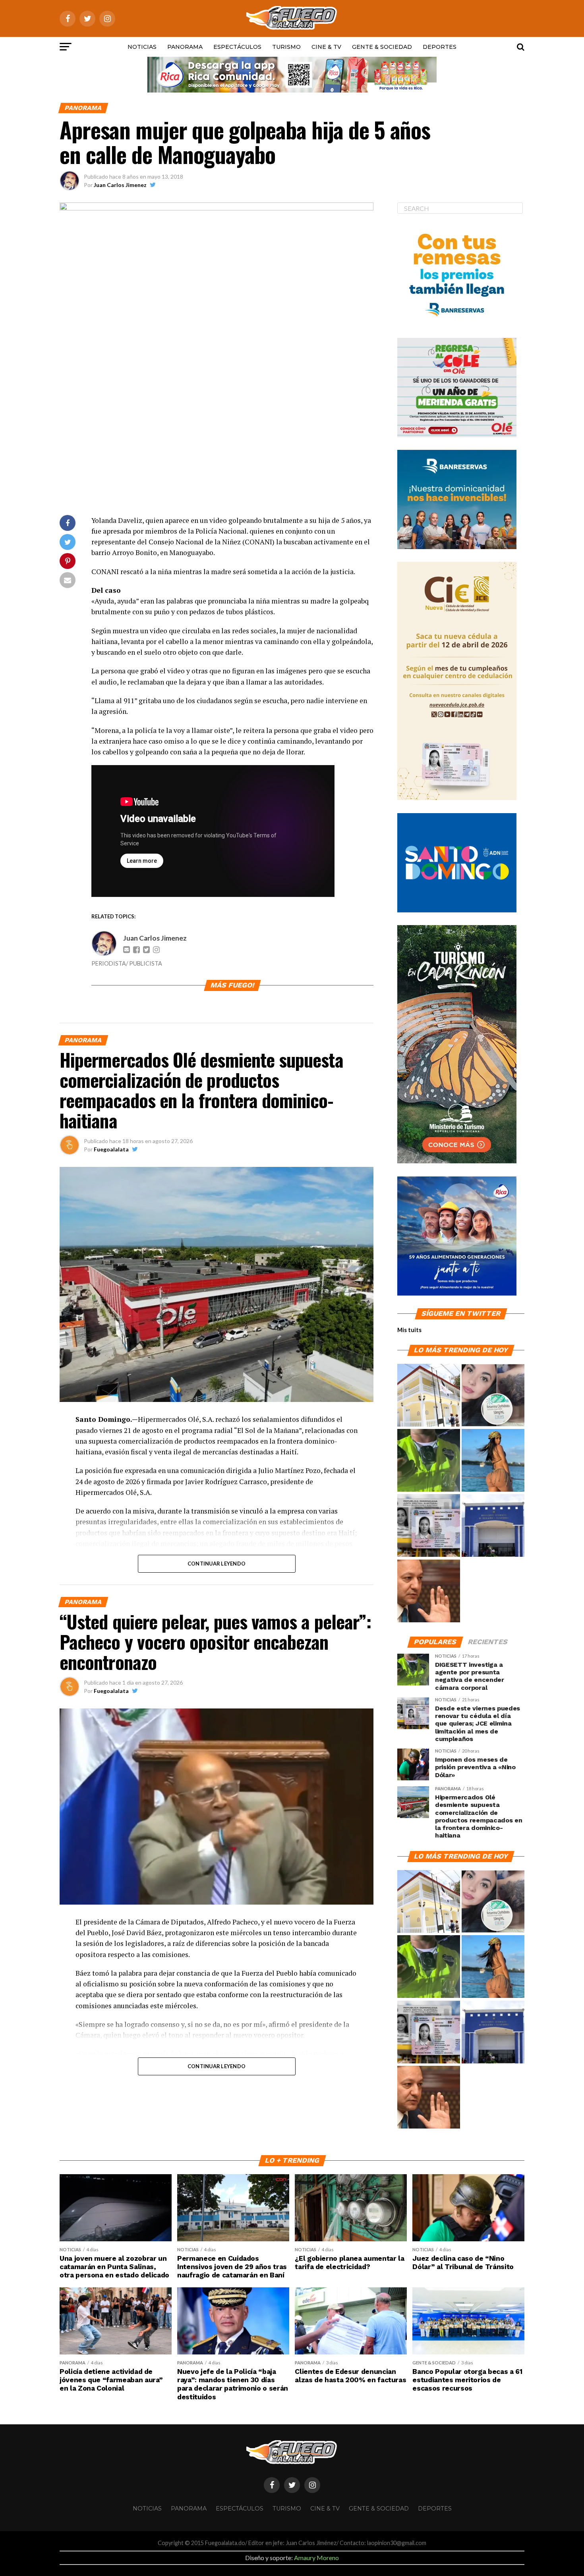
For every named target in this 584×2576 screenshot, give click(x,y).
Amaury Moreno (316, 2558)
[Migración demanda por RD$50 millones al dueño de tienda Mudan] (493, 1526)
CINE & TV (326, 47)
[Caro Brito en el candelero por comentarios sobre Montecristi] (493, 1461)
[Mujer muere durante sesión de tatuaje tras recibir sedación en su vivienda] (493, 1396)
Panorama (185, 47)
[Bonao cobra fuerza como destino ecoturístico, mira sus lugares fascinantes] (429, 1396)
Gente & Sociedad (382, 47)
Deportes (440, 47)
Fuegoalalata (111, 1149)
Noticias (142, 47)
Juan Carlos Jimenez (120, 185)
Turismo (286, 47)
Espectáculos (237, 47)
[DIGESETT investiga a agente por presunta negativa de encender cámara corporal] (429, 1461)
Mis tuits (409, 1330)
